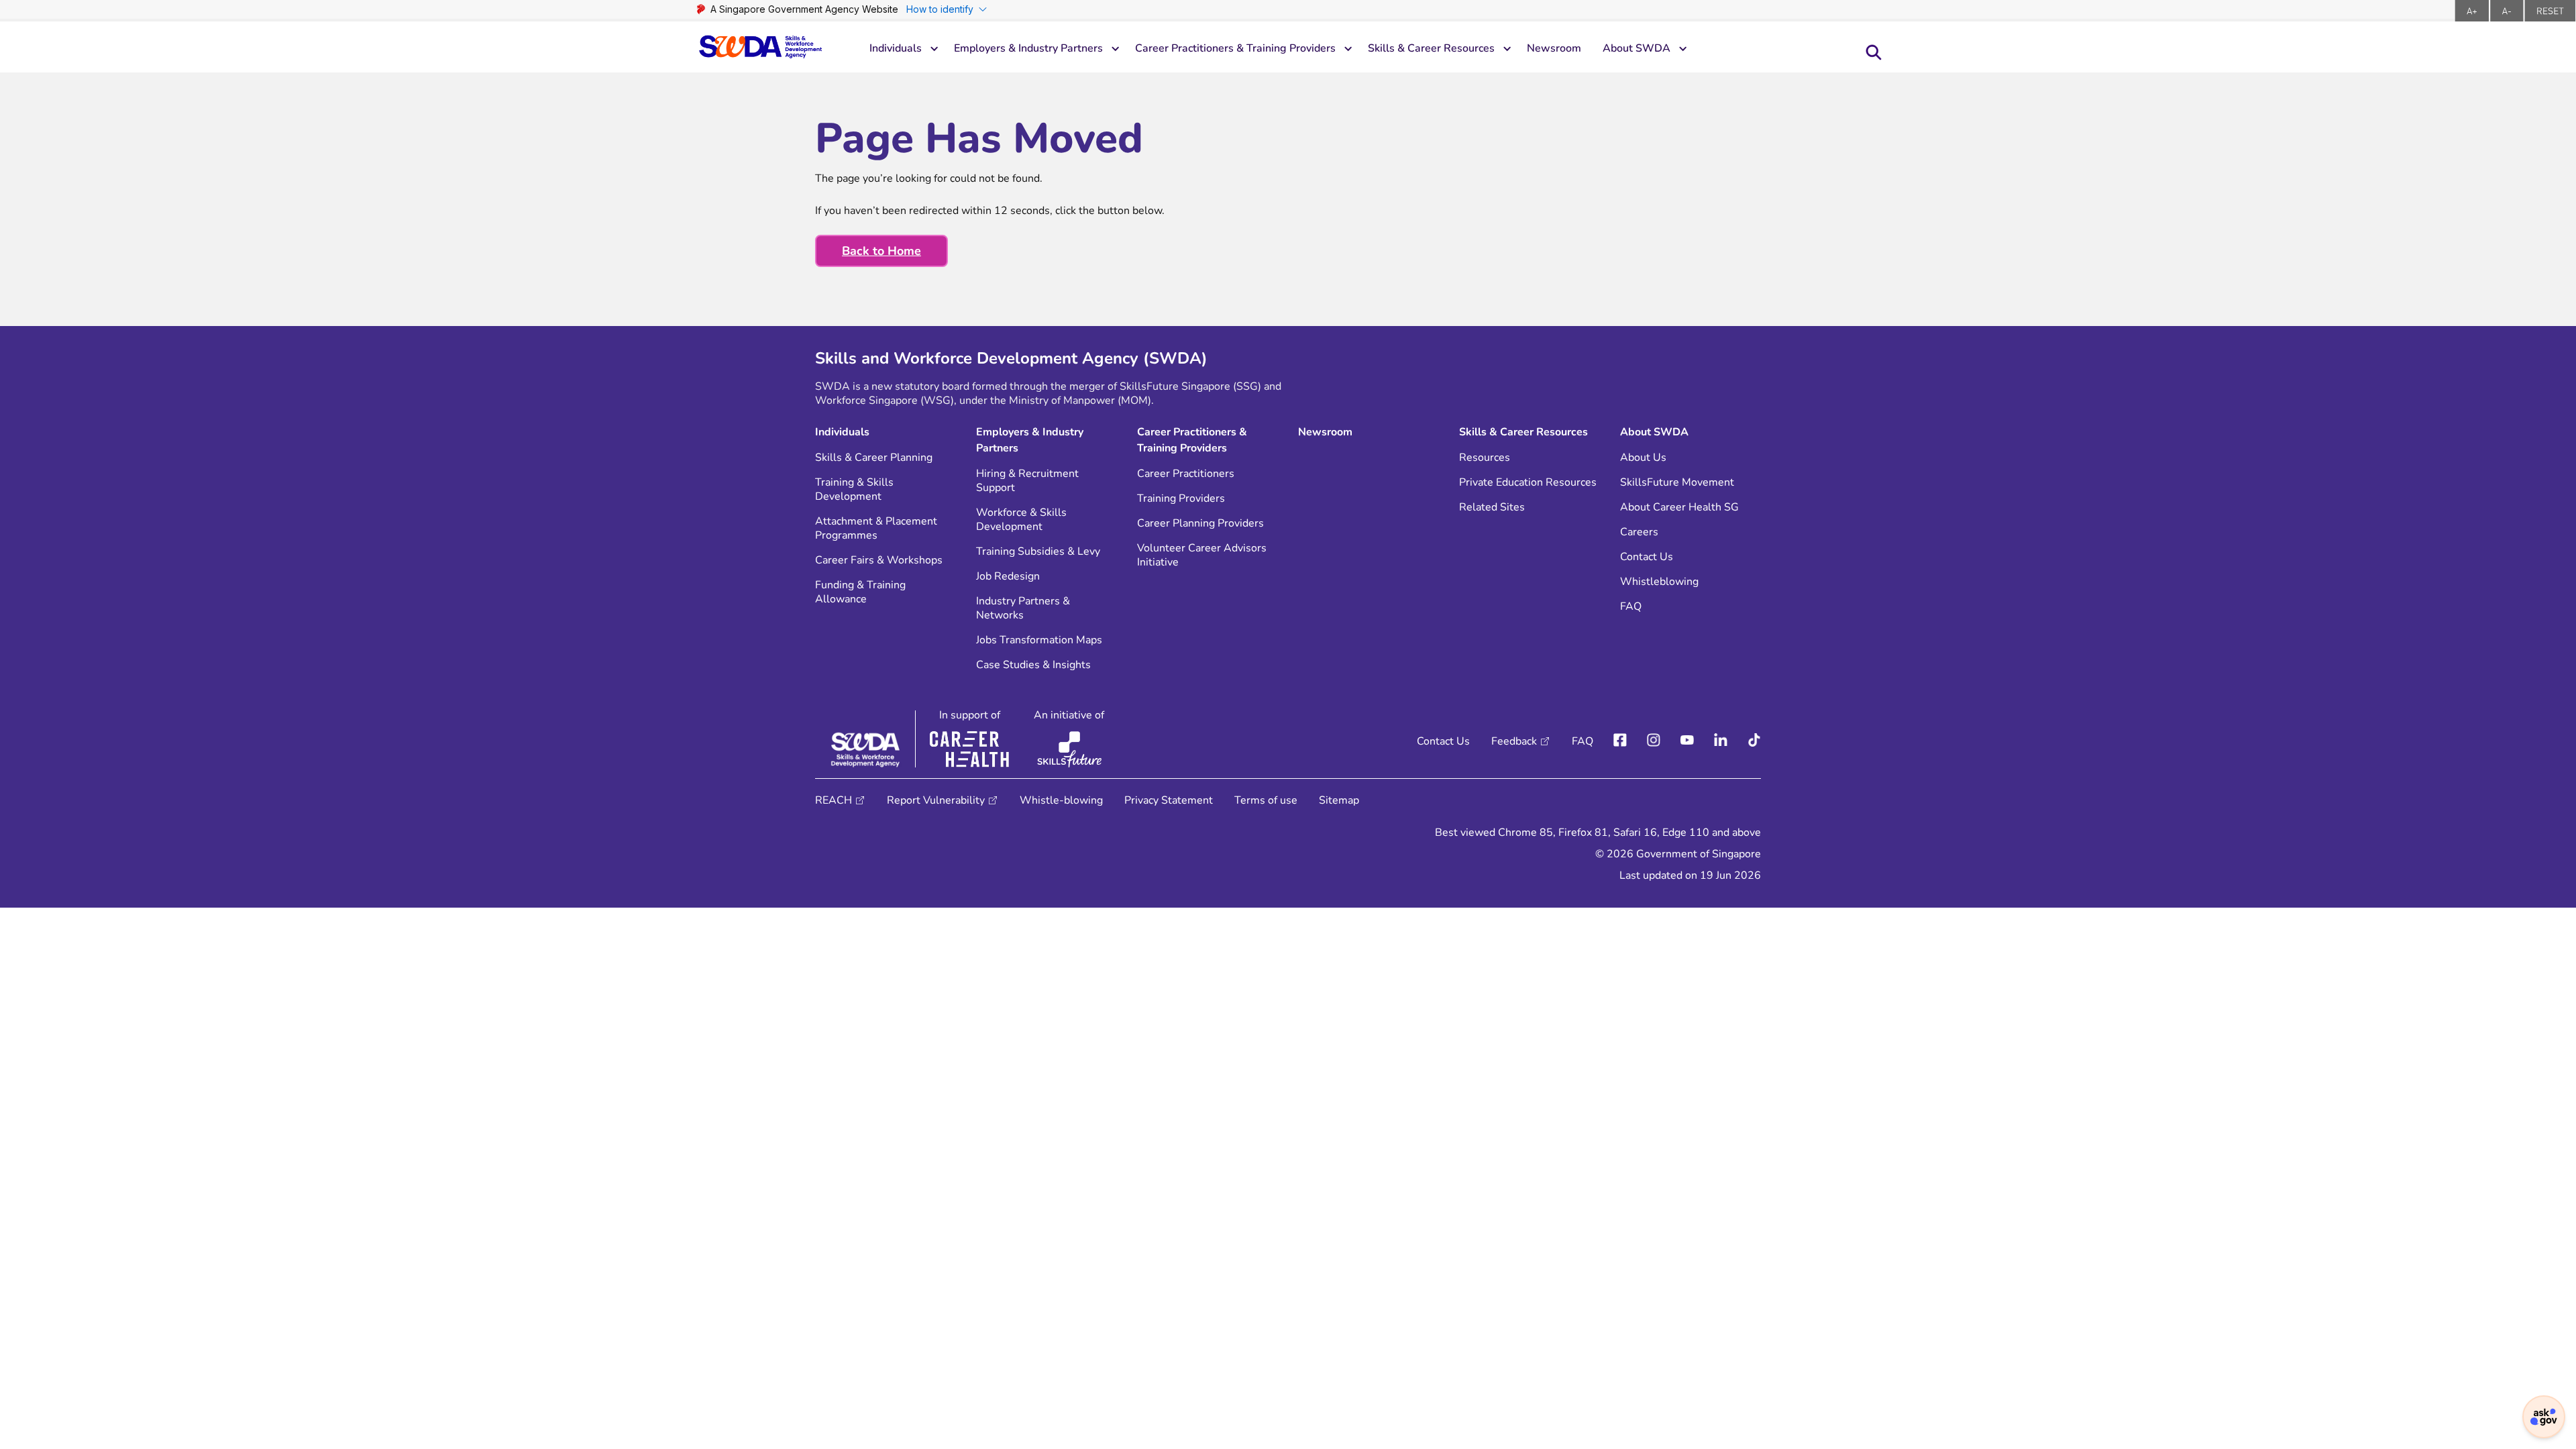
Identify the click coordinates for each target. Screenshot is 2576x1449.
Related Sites (1492, 507)
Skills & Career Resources (1431, 48)
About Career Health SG (1679, 507)
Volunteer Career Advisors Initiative (1202, 555)
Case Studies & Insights (1033, 665)
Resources (1485, 458)
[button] (2544, 1417)
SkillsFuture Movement (1677, 483)
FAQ (1631, 607)
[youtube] (1687, 741)
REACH (834, 800)
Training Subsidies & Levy (1038, 552)
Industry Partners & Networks (1023, 608)
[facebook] (1620, 741)
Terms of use (1266, 800)
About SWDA (1636, 48)
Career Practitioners (1186, 474)
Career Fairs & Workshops (879, 560)
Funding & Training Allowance (860, 592)
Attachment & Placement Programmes (876, 529)
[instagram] (1654, 741)
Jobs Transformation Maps (1039, 640)
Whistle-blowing (1061, 800)
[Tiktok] (1754, 741)
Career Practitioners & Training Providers (1235, 48)
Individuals (896, 48)
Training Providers (1181, 499)
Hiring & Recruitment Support (1027, 481)
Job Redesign (1008, 577)
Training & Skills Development (854, 490)
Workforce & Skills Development (1021, 520)
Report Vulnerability (936, 800)
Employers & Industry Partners (1028, 48)
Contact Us (1647, 557)
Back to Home (881, 251)
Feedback (1514, 741)
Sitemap (1339, 800)
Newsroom (1554, 48)
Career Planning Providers (1200, 524)
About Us (1643, 458)
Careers (1639, 532)
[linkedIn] (1721, 741)
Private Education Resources (1528, 483)
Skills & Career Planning (874, 458)
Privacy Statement (1169, 800)
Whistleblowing (1659, 582)
